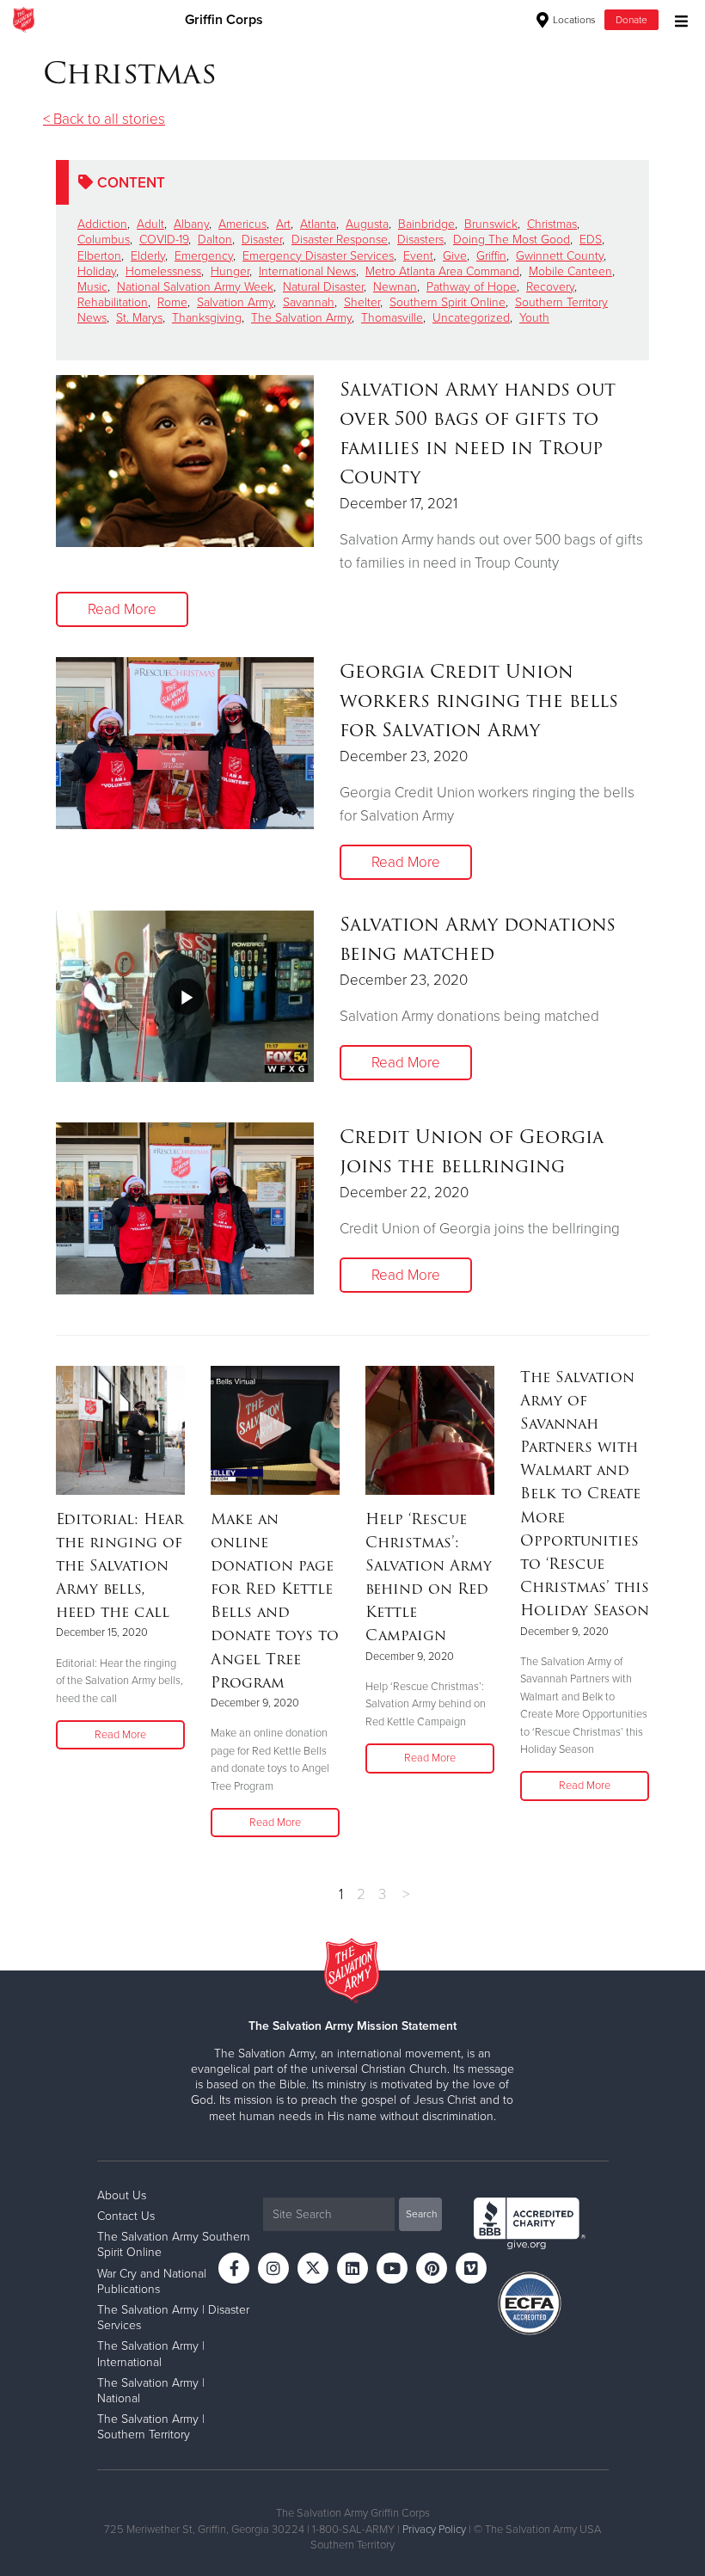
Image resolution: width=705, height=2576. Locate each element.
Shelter (362, 302)
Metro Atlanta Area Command (442, 271)
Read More (122, 609)
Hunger (230, 271)
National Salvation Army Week (195, 287)
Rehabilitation (113, 302)
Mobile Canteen (570, 271)
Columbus (104, 240)
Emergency (204, 256)
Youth (534, 318)
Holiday (97, 271)
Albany (191, 224)
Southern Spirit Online (448, 302)
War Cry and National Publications (152, 2281)
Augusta (367, 224)
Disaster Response (340, 240)
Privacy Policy (434, 2530)
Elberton (99, 256)
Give (455, 256)
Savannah (309, 302)
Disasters (420, 240)
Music (92, 287)
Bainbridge (426, 224)
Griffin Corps (224, 20)
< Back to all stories (104, 119)
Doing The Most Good (512, 240)
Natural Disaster (323, 287)
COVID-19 (164, 240)
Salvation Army (235, 302)
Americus (242, 224)
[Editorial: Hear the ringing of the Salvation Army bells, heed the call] (120, 1430)
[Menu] (677, 19)
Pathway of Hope (472, 287)
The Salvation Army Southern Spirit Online (174, 2244)
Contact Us (126, 2216)
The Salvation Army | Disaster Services (173, 2318)
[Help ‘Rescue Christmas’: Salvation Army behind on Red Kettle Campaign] (430, 1430)
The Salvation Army (301, 318)
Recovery (550, 287)
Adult (150, 224)
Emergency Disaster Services (318, 256)
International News (307, 271)
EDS (591, 240)
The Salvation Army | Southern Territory (151, 2427)
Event (418, 256)
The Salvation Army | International (151, 2354)
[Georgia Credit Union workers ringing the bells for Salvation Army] (185, 743)
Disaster (262, 240)
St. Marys (139, 318)
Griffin (491, 256)
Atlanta (318, 224)
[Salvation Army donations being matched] (185, 996)
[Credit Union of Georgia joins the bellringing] (185, 1208)
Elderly (148, 256)
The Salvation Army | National (151, 2391)
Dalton (215, 240)
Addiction (102, 224)
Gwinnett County (560, 256)
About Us (122, 2195)
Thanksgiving (207, 318)
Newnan (395, 287)
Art (283, 224)
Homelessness (163, 271)
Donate (631, 20)
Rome (172, 302)
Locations (573, 20)
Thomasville (392, 318)
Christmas (552, 224)
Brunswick (491, 224)
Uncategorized (471, 318)
